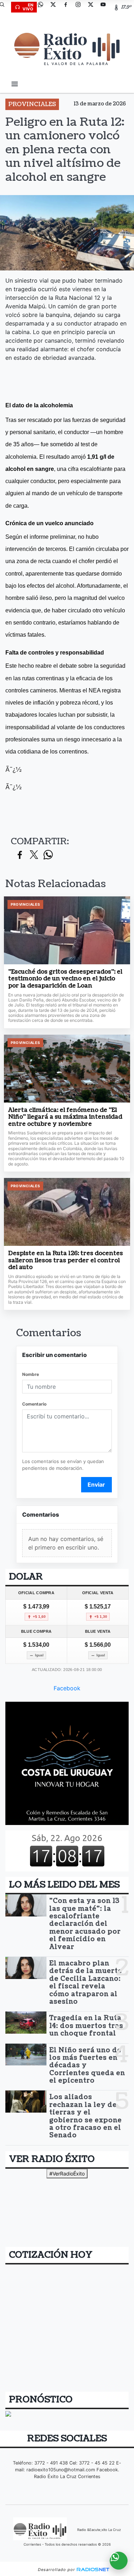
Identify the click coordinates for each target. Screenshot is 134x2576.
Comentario (34, 1404)
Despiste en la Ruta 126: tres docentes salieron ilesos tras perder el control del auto (66, 1261)
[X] (56, 7)
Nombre (31, 1374)
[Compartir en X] (34, 855)
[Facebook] (68, 7)
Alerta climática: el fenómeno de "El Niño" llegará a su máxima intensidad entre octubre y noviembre (65, 1117)
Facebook (67, 1688)
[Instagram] (81, 7)
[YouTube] (106, 7)
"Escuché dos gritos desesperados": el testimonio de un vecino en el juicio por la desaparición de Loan (65, 979)
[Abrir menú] (15, 84)
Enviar (96, 1485)
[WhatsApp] (43, 7)
